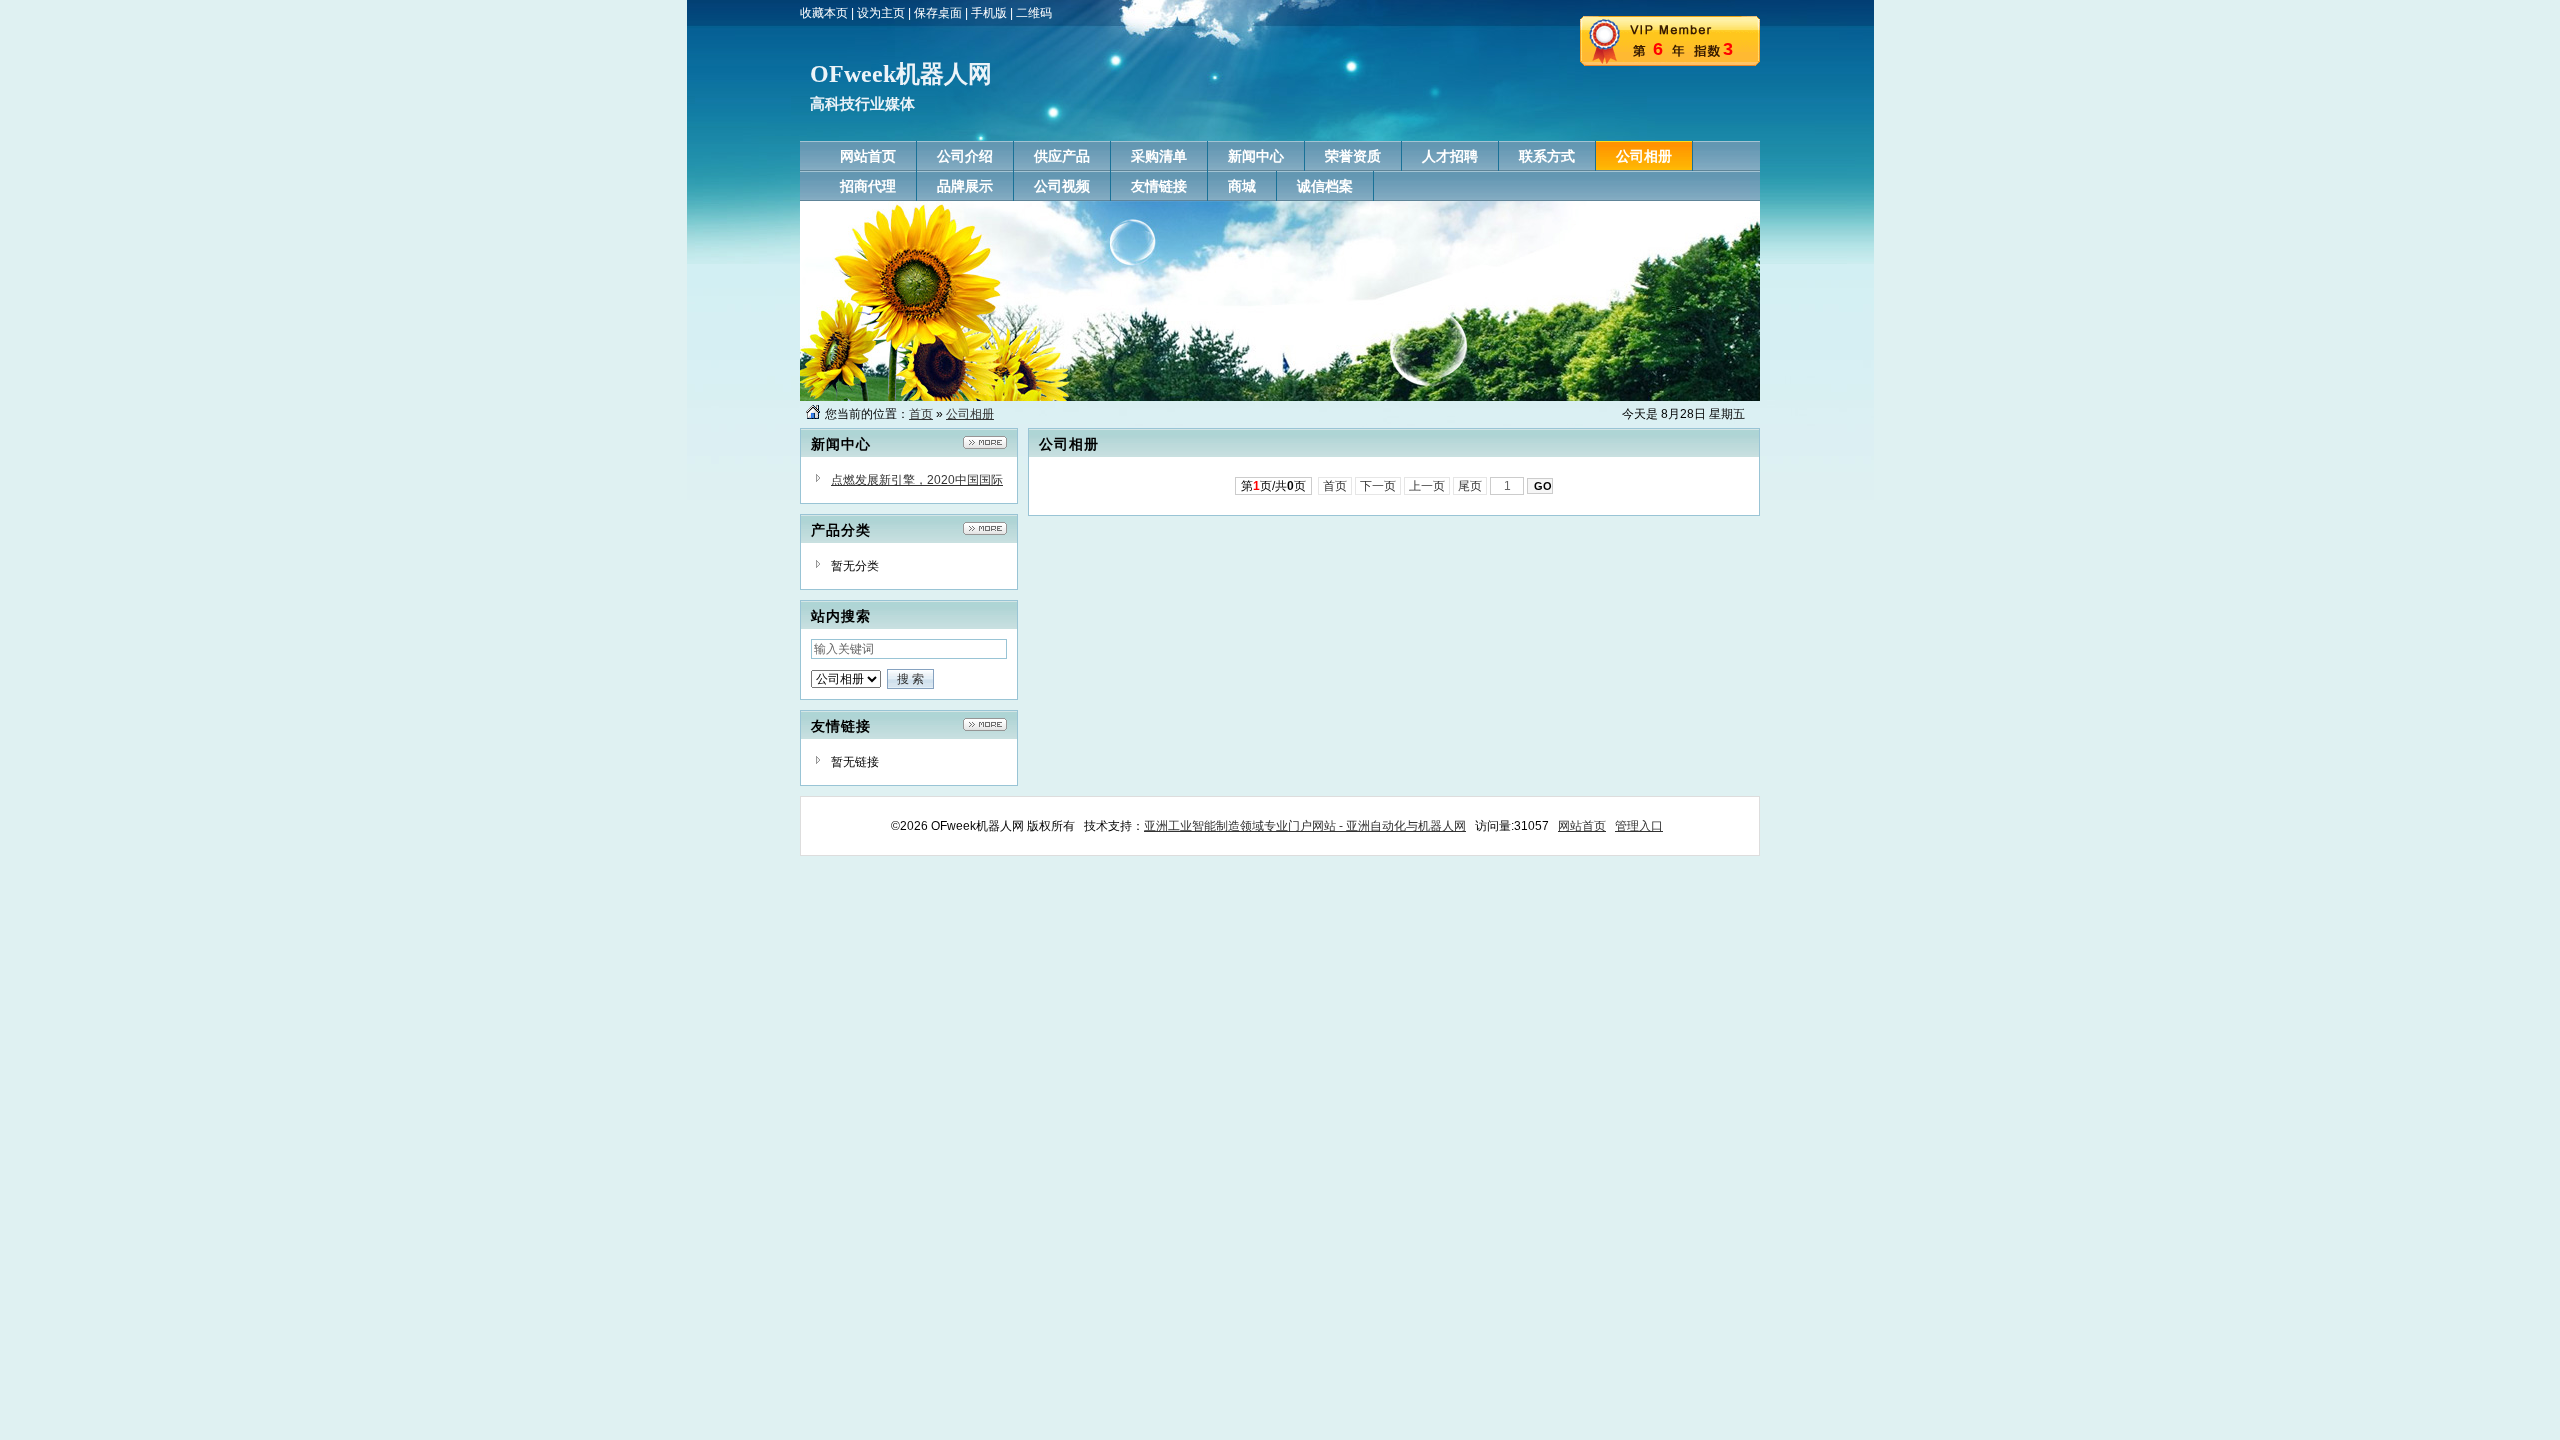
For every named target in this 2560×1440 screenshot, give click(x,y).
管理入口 (1639, 826)
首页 (921, 414)
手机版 (989, 13)
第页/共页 (1273, 486)
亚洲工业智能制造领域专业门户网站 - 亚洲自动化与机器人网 (1305, 826)
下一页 (1378, 486)
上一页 (1427, 486)
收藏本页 (824, 13)
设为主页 (881, 13)
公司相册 (970, 414)
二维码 (1034, 13)
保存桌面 (938, 13)
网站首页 (1582, 826)
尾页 (1470, 486)
